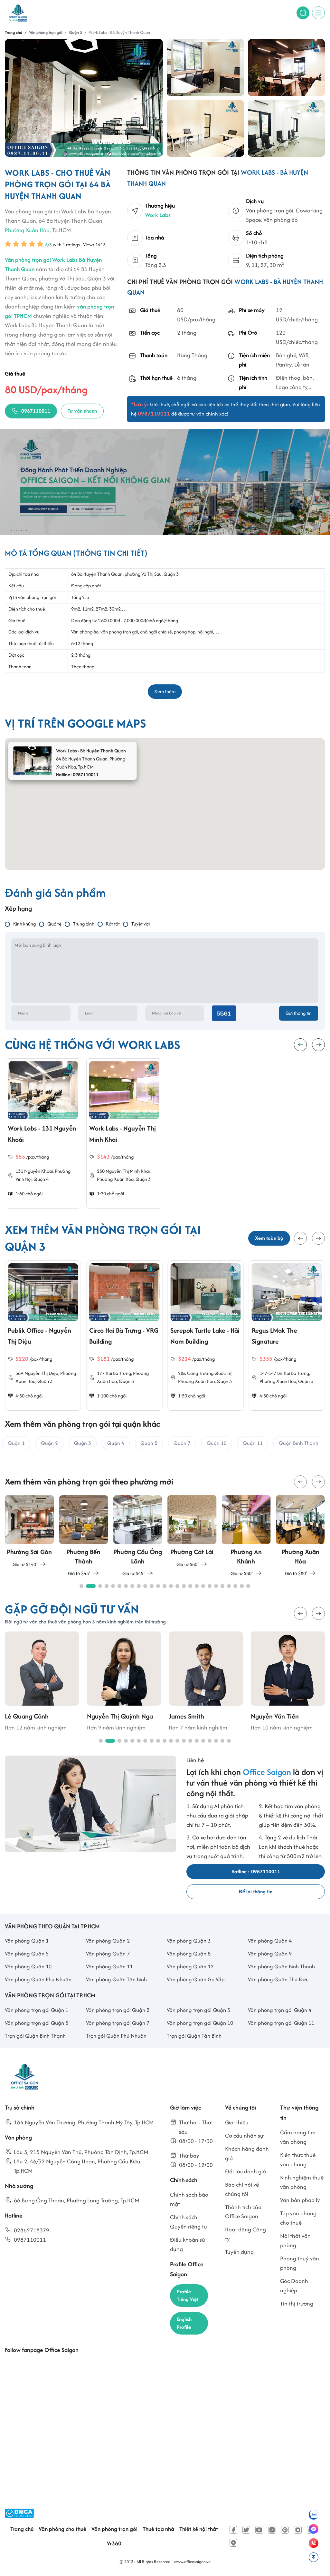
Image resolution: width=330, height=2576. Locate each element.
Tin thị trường (297, 2303)
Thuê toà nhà (158, 2529)
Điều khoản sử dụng (188, 2244)
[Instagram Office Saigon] (298, 2530)
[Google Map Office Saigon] (233, 2543)
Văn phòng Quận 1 (27, 1941)
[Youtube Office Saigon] (259, 2530)
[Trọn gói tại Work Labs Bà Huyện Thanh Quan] (287, 68)
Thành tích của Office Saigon (243, 2212)
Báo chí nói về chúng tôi (242, 2189)
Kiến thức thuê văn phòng (298, 2160)
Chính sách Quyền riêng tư (189, 2222)
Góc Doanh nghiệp (294, 2286)
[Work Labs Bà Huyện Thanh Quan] (287, 128)
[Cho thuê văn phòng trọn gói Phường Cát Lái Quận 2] (192, 1532)
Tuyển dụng (239, 2252)
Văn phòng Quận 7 (108, 1954)
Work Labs (158, 215)
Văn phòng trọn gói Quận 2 (118, 2010)
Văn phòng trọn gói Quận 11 (281, 2023)
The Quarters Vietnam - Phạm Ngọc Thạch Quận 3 (286, 1341)
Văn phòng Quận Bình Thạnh (281, 1966)
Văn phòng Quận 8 (189, 1954)
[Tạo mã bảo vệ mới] (224, 1013)
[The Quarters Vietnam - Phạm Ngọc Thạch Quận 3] (287, 1292)
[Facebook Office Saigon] (233, 2530)
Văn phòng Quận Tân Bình (116, 1979)
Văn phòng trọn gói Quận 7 (118, 2023)
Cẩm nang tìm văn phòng (298, 2137)
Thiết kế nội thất (199, 2529)
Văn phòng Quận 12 (190, 1966)
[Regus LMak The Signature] (206, 1292)
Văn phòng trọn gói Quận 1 (37, 2010)
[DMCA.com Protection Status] (19, 2513)
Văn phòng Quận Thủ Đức (278, 1979)
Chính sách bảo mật (189, 2199)
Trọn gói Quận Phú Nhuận (116, 2036)
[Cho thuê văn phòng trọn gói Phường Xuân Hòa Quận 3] (300, 1536)
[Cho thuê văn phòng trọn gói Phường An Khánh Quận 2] (246, 1536)
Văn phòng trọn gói (114, 2529)
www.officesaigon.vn (192, 2562)
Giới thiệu (237, 2122)
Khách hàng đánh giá (247, 2153)
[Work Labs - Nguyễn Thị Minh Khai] (124, 1090)
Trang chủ (22, 2529)
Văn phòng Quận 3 (189, 1941)
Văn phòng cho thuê (62, 2529)
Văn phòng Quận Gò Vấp (196, 1979)
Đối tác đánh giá (245, 2171)
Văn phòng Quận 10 (28, 1966)
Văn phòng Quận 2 (108, 1941)
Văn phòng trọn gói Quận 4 (280, 2010)
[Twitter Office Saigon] (246, 2530)
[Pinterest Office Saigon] (285, 2530)
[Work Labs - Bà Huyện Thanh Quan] (84, 98)
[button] (300, 1238)
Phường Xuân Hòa (27, 230)
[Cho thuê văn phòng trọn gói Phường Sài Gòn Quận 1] (29, 1532)
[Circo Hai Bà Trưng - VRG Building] (43, 1292)
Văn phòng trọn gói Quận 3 (198, 2010)
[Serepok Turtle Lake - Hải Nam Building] (124, 1292)
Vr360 (114, 2543)
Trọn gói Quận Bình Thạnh (35, 2036)
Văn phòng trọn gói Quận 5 (37, 2023)
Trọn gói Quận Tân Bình (194, 2036)
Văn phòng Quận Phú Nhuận (38, 1979)
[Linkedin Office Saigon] (272, 2530)
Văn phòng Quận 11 (109, 1966)
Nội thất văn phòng (295, 2240)
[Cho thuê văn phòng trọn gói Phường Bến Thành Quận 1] (83, 1536)
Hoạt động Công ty (245, 2234)
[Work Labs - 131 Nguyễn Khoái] (43, 1090)
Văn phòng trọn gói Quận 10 (200, 2023)
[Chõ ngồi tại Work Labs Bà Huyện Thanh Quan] (205, 68)
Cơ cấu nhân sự (244, 2135)
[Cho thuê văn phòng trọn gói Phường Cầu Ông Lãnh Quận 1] (138, 1536)
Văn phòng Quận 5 (27, 1954)
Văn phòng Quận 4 (270, 1941)
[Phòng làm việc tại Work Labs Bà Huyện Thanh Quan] (205, 128)
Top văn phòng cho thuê (298, 2218)
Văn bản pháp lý (300, 2200)
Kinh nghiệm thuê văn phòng (302, 2182)
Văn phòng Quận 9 (270, 1954)
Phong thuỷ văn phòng (300, 2263)
